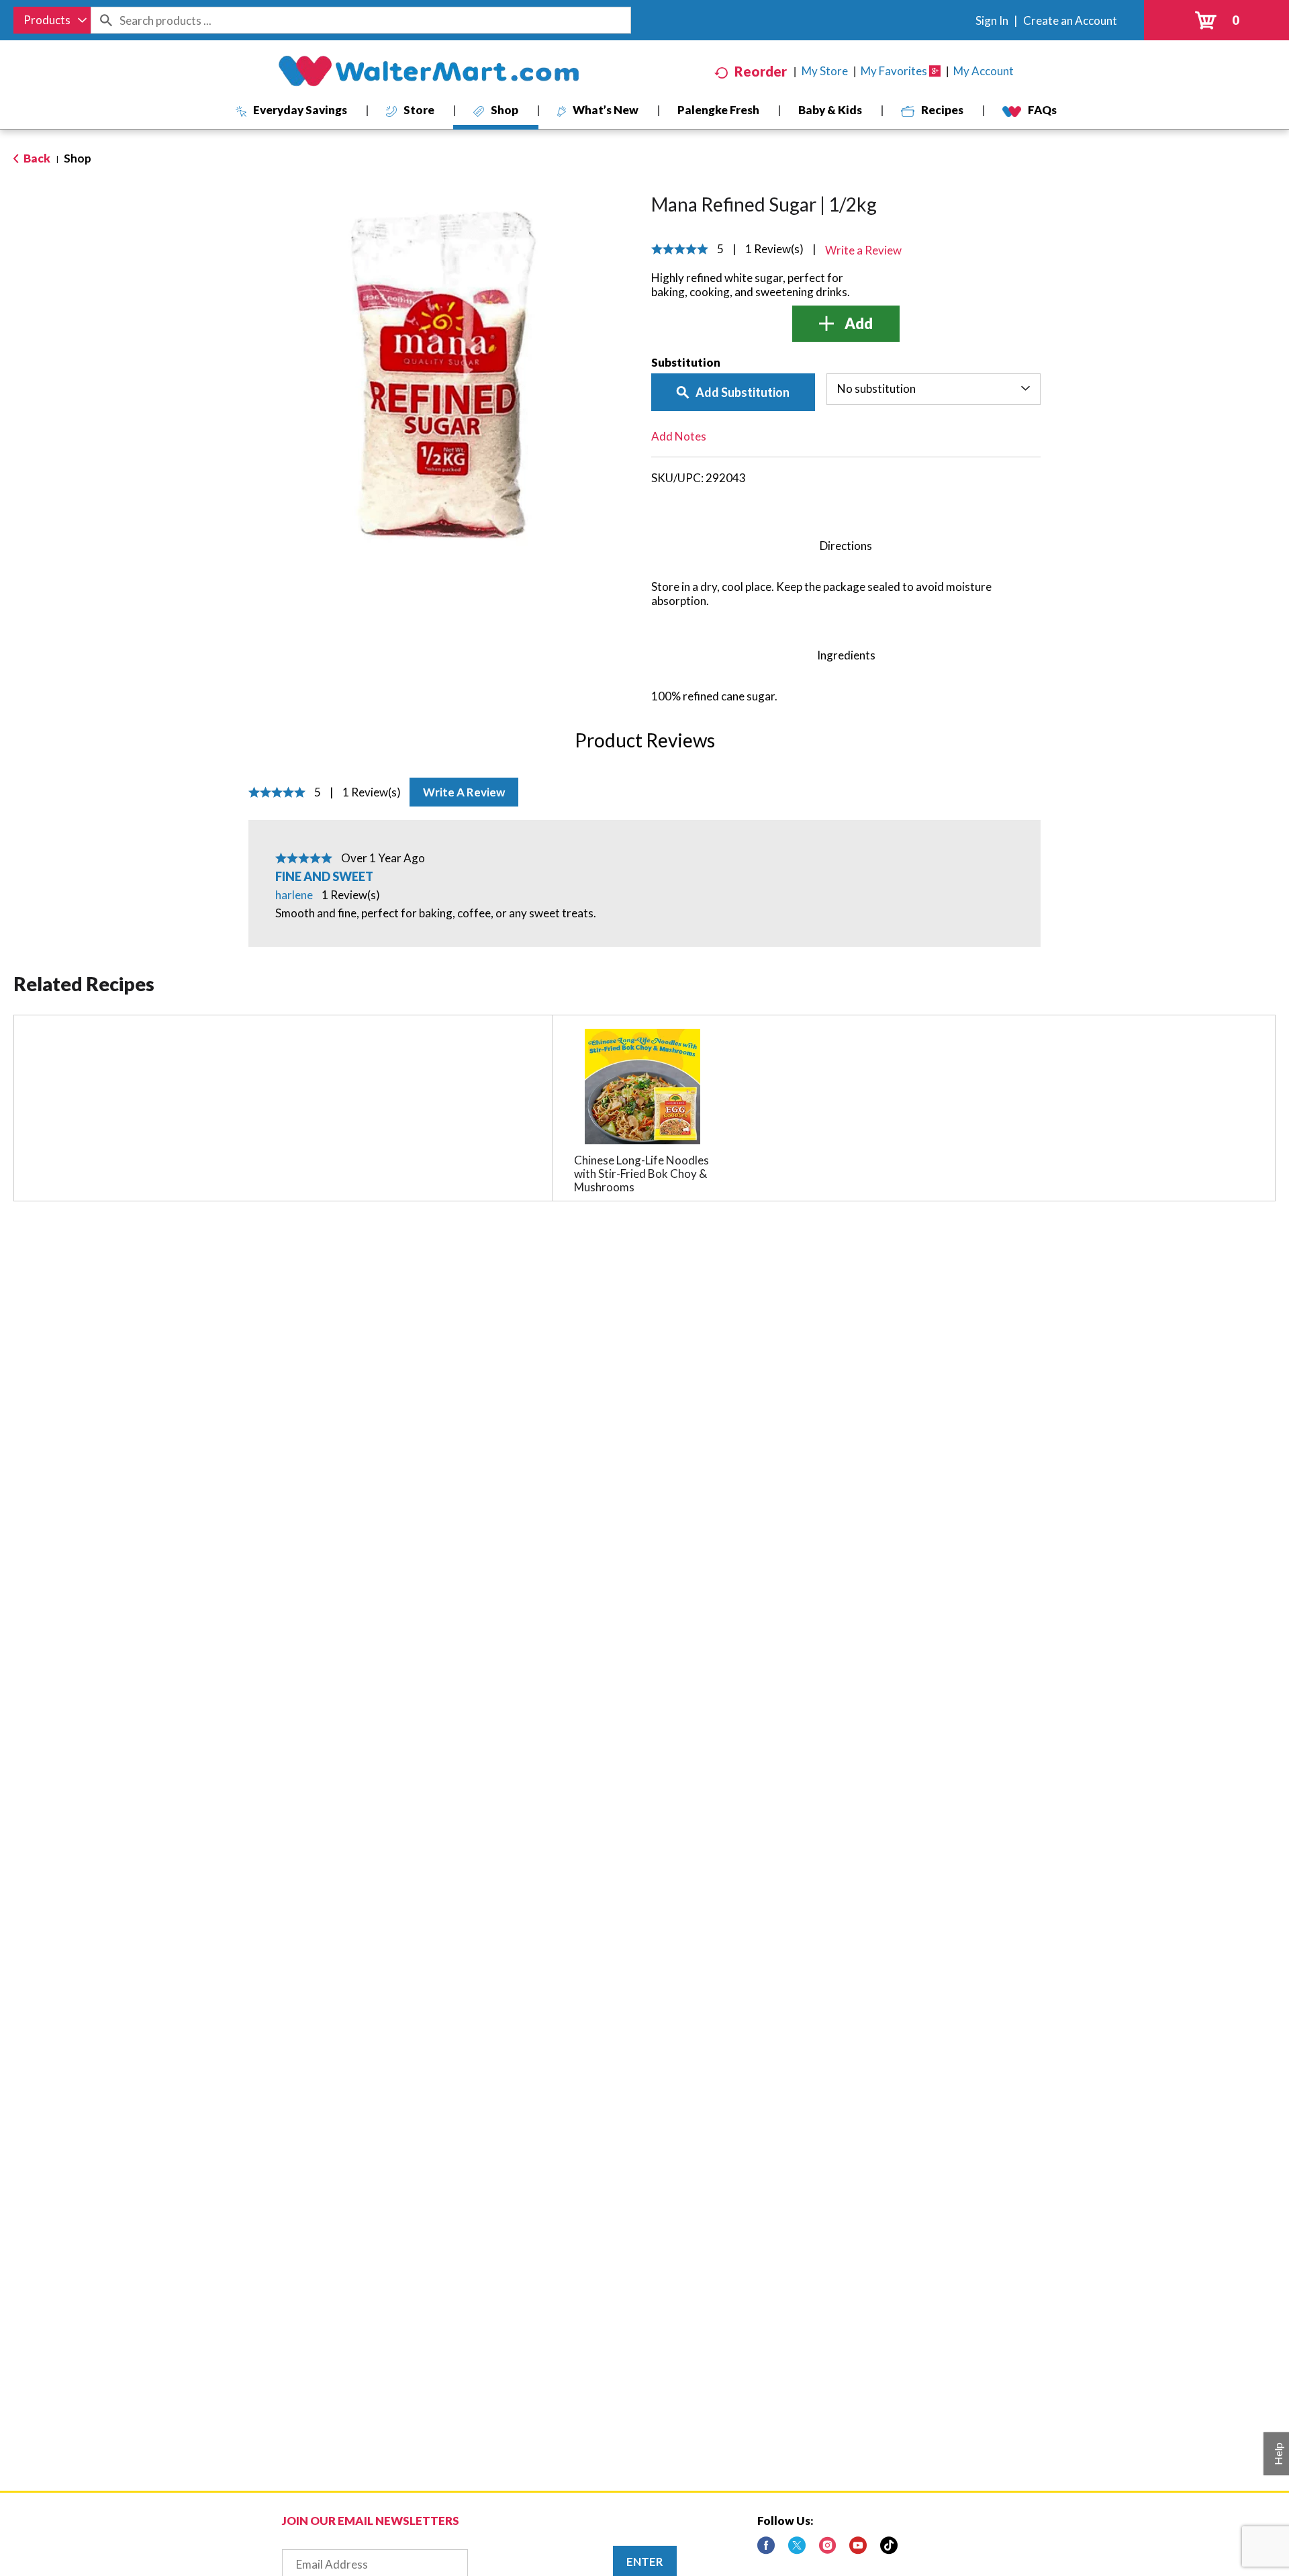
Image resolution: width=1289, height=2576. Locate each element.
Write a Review (464, 792)
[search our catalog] (105, 20)
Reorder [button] (761, 71)
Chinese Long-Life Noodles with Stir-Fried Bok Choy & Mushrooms (641, 1174)
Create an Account (1070, 20)
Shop (78, 158)
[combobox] (52, 20)
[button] (846, 324)
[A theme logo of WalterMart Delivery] (428, 71)
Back (36, 158)
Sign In (992, 20)
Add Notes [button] (679, 436)
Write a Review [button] (863, 250)
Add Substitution (743, 392)
